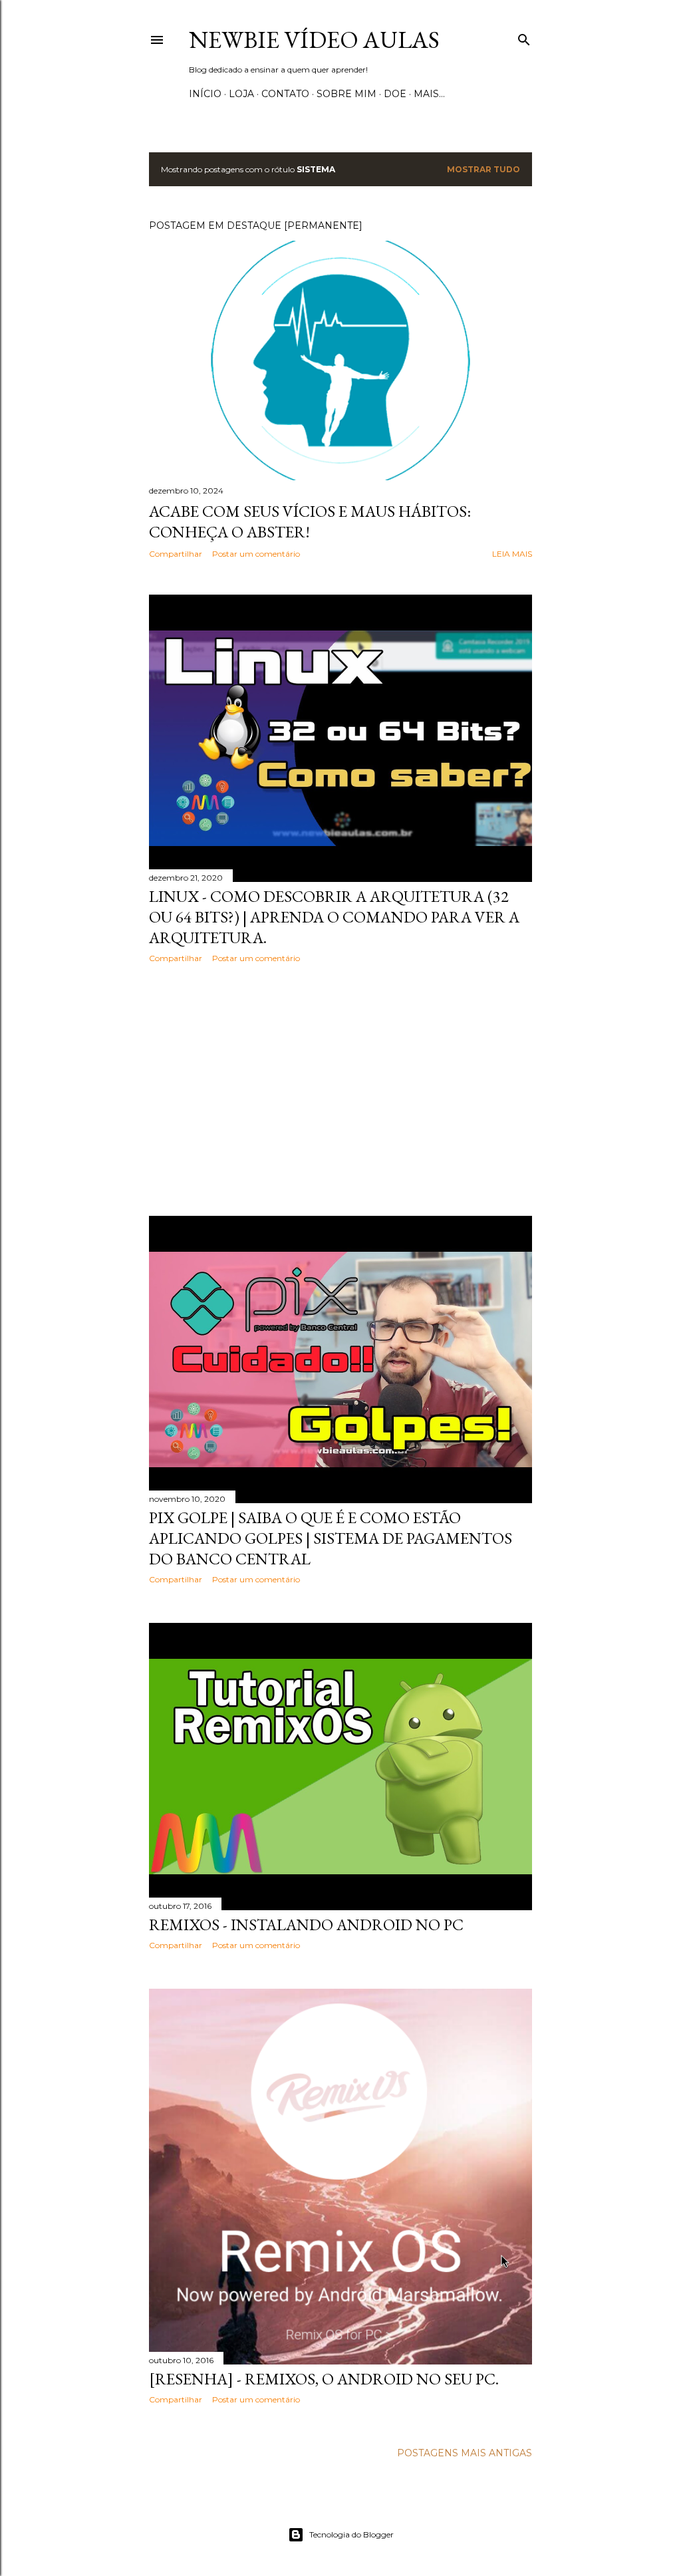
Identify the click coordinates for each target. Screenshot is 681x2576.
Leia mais (512, 554)
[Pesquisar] (524, 37)
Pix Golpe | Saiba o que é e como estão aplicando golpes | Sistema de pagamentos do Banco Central (331, 1538)
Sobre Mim (346, 94)
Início (205, 94)
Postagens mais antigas (465, 2453)
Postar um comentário (256, 554)
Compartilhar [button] (176, 554)
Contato (285, 94)
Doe (395, 94)
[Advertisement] (340, 1089)
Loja (241, 94)
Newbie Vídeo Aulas (314, 40)
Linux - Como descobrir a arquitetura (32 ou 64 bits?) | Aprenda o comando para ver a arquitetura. (334, 917)
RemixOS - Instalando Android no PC (306, 1925)
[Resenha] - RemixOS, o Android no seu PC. (324, 2379)
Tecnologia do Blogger (351, 2534)
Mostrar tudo (483, 169)
